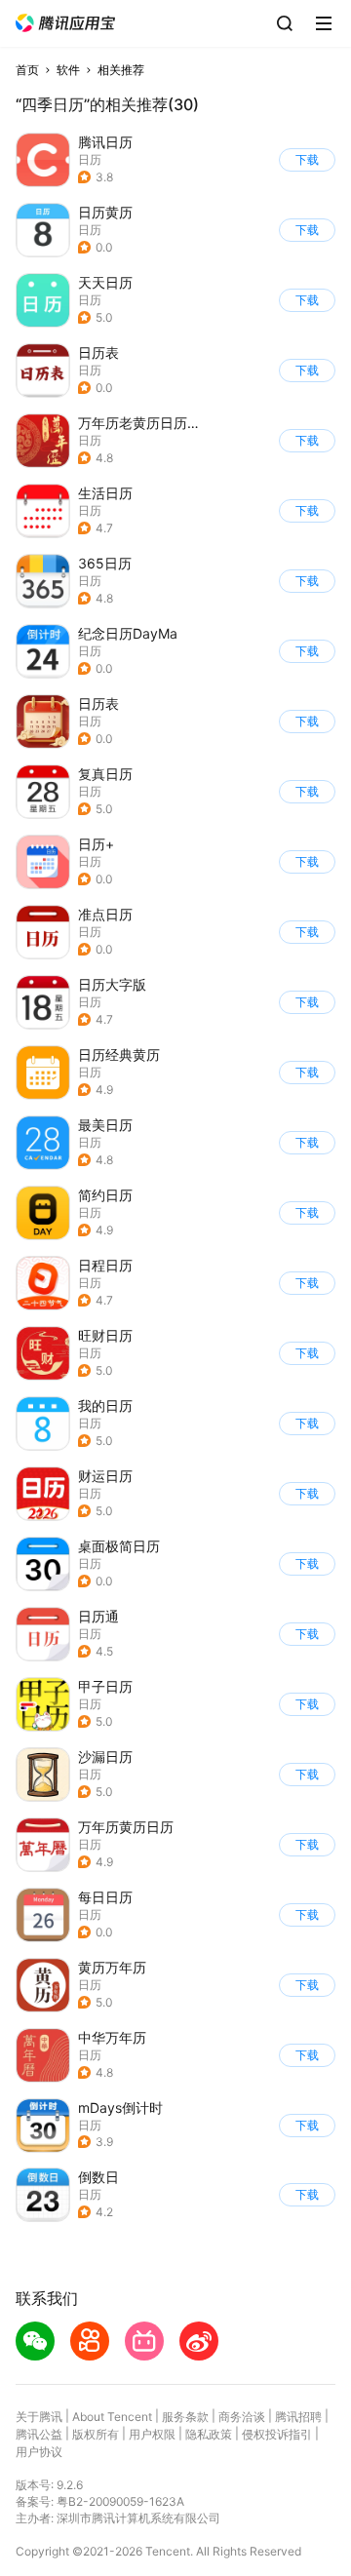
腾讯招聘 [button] (298, 2417)
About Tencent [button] (112, 2417)
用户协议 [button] (39, 2452)
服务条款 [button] (185, 2417)
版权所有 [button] (96, 2434)
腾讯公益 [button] (39, 2434)
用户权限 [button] (152, 2434)
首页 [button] (27, 70)
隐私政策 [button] (209, 2434)
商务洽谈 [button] (242, 2417)
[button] (65, 23)
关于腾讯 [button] (39, 2417)
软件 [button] (68, 70)
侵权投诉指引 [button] (277, 2434)
